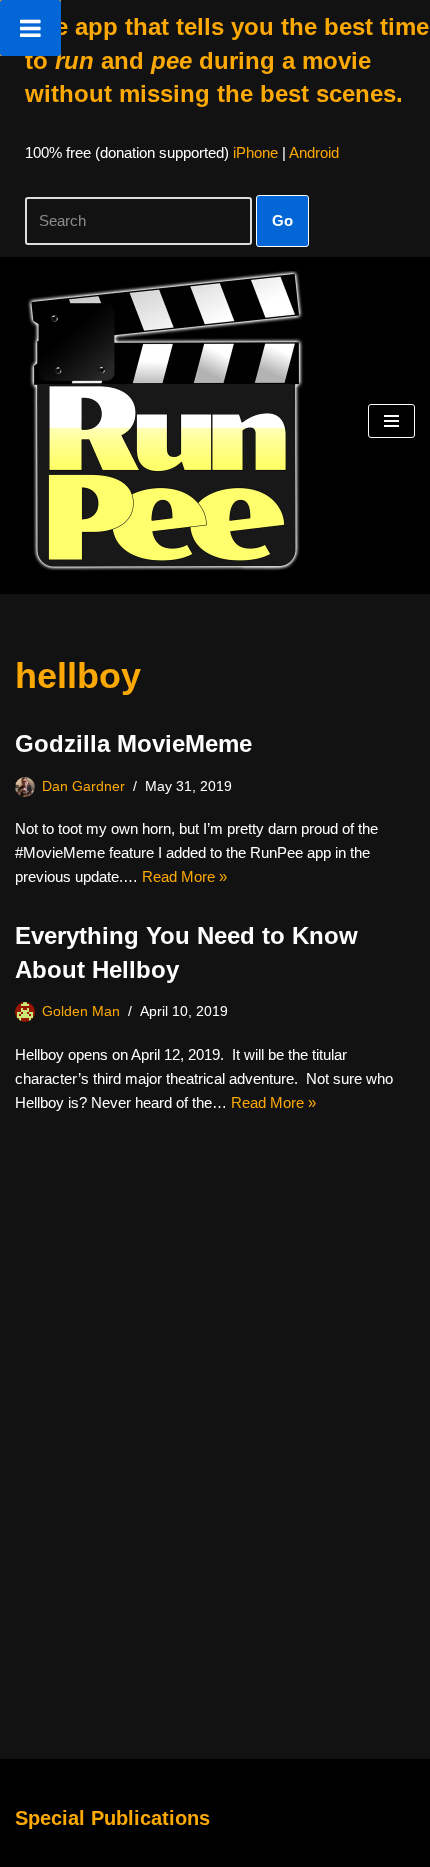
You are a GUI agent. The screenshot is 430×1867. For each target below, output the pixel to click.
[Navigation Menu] (391, 421)
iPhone (255, 152)
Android (314, 152)
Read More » (184, 876)
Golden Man (81, 1011)
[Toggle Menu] (30, 28)
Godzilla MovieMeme (133, 743)
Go (282, 220)
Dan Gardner (83, 786)
